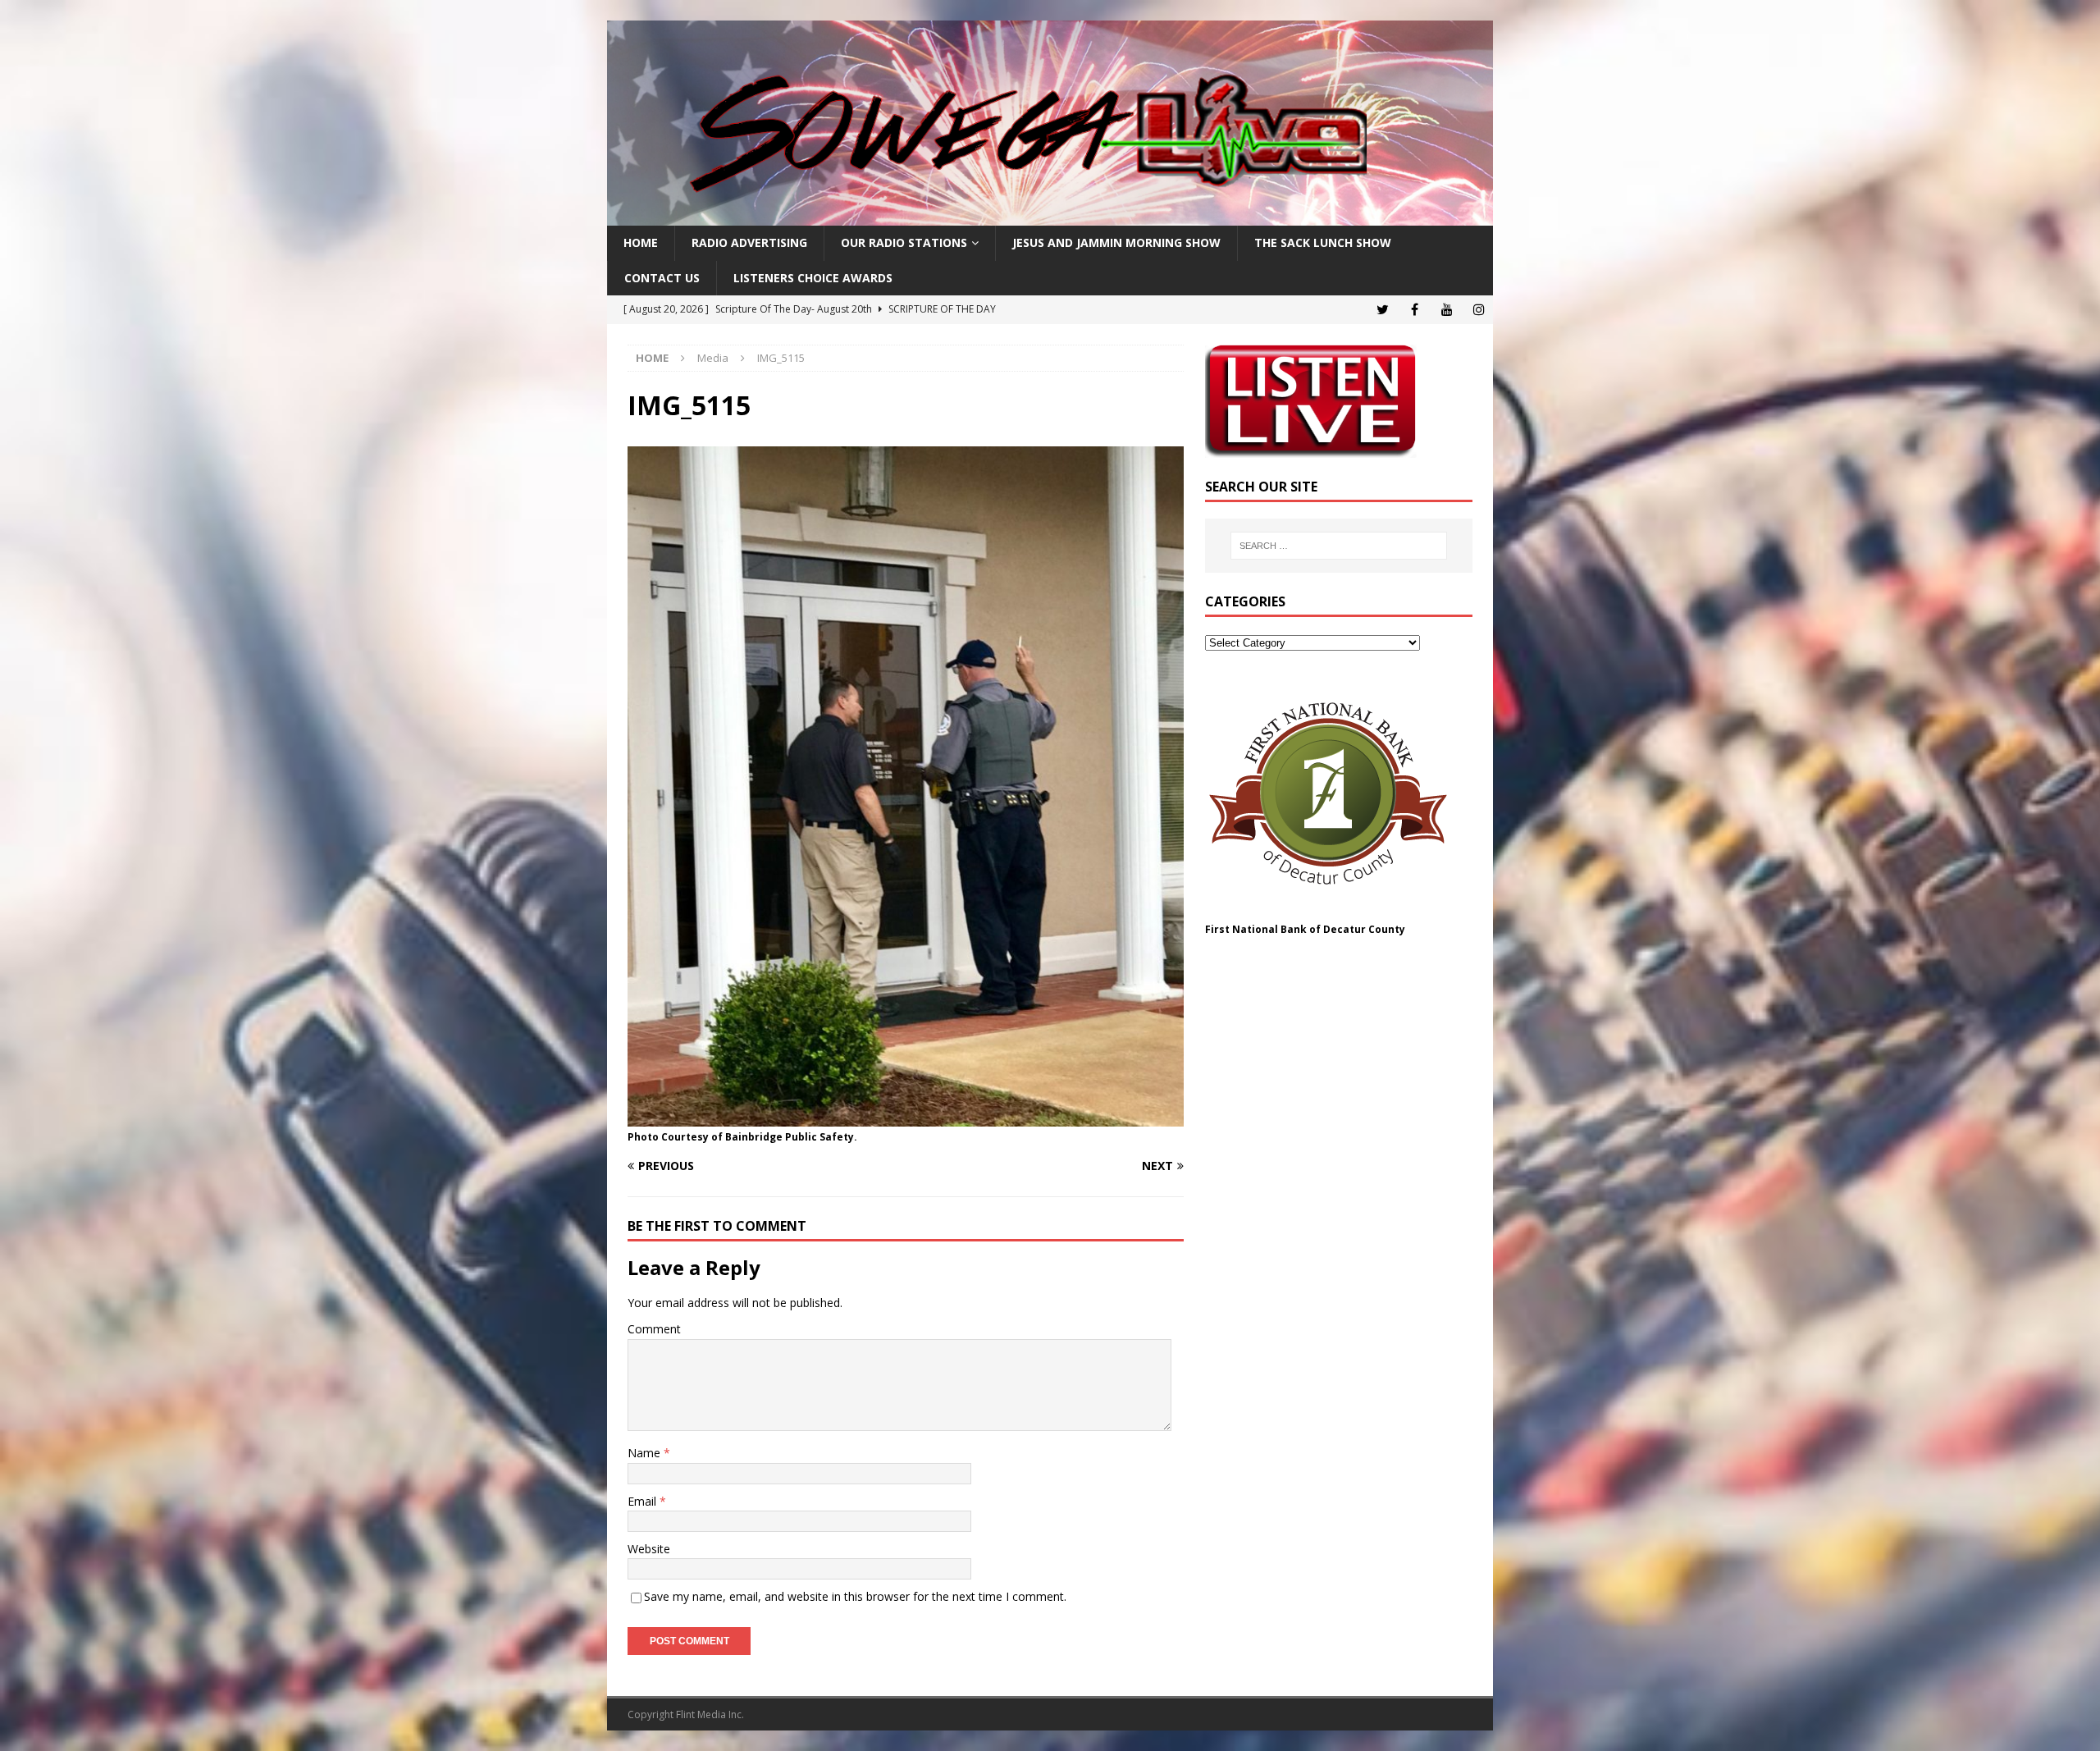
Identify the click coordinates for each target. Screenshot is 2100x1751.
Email (644, 1501)
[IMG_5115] (906, 1116)
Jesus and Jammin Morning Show (1116, 242)
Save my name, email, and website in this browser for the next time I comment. (855, 1596)
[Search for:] (1339, 546)
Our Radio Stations (904, 242)
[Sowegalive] (1050, 216)
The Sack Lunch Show (1323, 242)
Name (646, 1453)
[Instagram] (1479, 310)
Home (641, 242)
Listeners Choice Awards (813, 278)
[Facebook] (1415, 310)
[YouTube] (1447, 310)
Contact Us (662, 278)
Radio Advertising (749, 242)
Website (649, 1549)
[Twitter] (1383, 310)
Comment (654, 1329)
